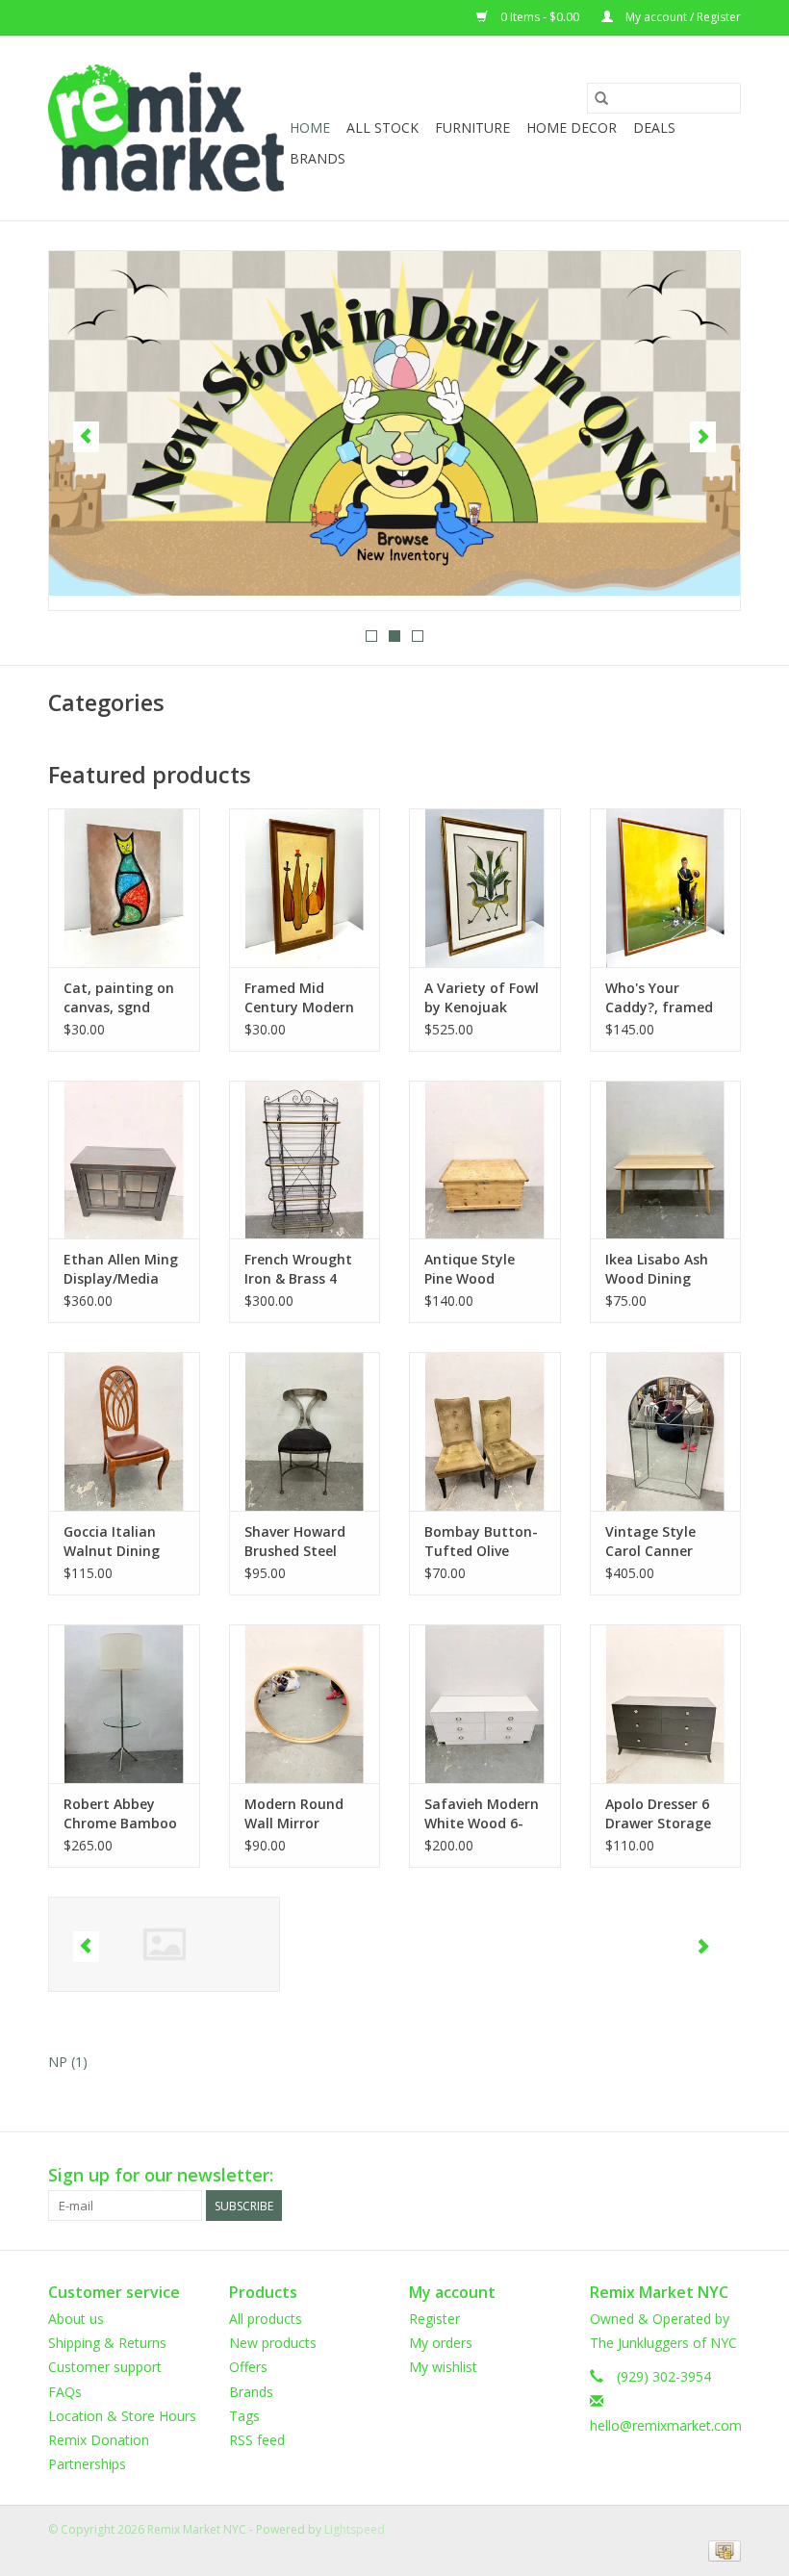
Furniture (472, 128)
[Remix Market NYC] (166, 128)
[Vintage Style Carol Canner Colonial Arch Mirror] (666, 1431)
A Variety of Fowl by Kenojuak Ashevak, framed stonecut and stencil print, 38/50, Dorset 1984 (482, 998)
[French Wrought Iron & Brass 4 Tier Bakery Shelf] (305, 1160)
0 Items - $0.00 (540, 17)
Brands (318, 158)
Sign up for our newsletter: (161, 2175)
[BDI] (164, 1944)
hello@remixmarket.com (666, 2425)
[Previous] (86, 437)
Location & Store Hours (122, 2416)
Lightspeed (355, 2529)
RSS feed (257, 2440)
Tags (244, 2416)
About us (76, 2319)
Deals (654, 128)
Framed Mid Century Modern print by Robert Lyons (299, 998)
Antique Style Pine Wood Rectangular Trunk (470, 1269)
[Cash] (721, 2550)
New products (273, 2343)
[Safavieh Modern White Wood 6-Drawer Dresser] (485, 1704)
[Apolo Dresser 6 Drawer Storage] (666, 1704)
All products (266, 2319)
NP (68, 2062)
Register (434, 2319)
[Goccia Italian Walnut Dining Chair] (124, 1431)
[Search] (601, 98)
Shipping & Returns (107, 2343)
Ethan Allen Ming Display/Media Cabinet (121, 1269)
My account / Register (682, 17)
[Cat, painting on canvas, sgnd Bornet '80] (124, 888)
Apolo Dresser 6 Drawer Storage (658, 1813)
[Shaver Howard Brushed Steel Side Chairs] (305, 1431)
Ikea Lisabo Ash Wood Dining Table (657, 1269)
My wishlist (443, 2367)
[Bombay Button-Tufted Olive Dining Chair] (485, 1431)
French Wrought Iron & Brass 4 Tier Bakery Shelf (302, 1269)
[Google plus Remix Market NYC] (691, 2176)
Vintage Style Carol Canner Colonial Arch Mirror (650, 1542)
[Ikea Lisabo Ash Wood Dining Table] (666, 1160)
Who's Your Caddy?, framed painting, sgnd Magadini (659, 998)
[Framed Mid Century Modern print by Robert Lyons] (305, 888)
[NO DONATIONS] (396, 424)
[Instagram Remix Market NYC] (725, 2176)
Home (310, 128)
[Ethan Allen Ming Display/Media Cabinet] (124, 1160)
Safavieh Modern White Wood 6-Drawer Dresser (482, 1814)
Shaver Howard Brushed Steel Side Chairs (295, 1542)
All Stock (382, 128)
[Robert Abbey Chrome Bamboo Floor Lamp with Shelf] (124, 1704)
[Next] (703, 437)
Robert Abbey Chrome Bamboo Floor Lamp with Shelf (120, 1814)
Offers (248, 2367)
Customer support (105, 2367)
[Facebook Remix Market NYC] (656, 2176)
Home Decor (572, 128)
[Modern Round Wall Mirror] (305, 1704)
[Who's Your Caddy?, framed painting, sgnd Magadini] (666, 888)
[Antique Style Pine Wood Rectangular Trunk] (485, 1160)
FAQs (65, 2392)
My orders (441, 2343)
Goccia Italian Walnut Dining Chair (112, 1542)
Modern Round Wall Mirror (294, 1813)
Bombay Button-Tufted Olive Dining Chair (481, 1542)
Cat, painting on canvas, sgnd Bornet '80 (119, 998)
